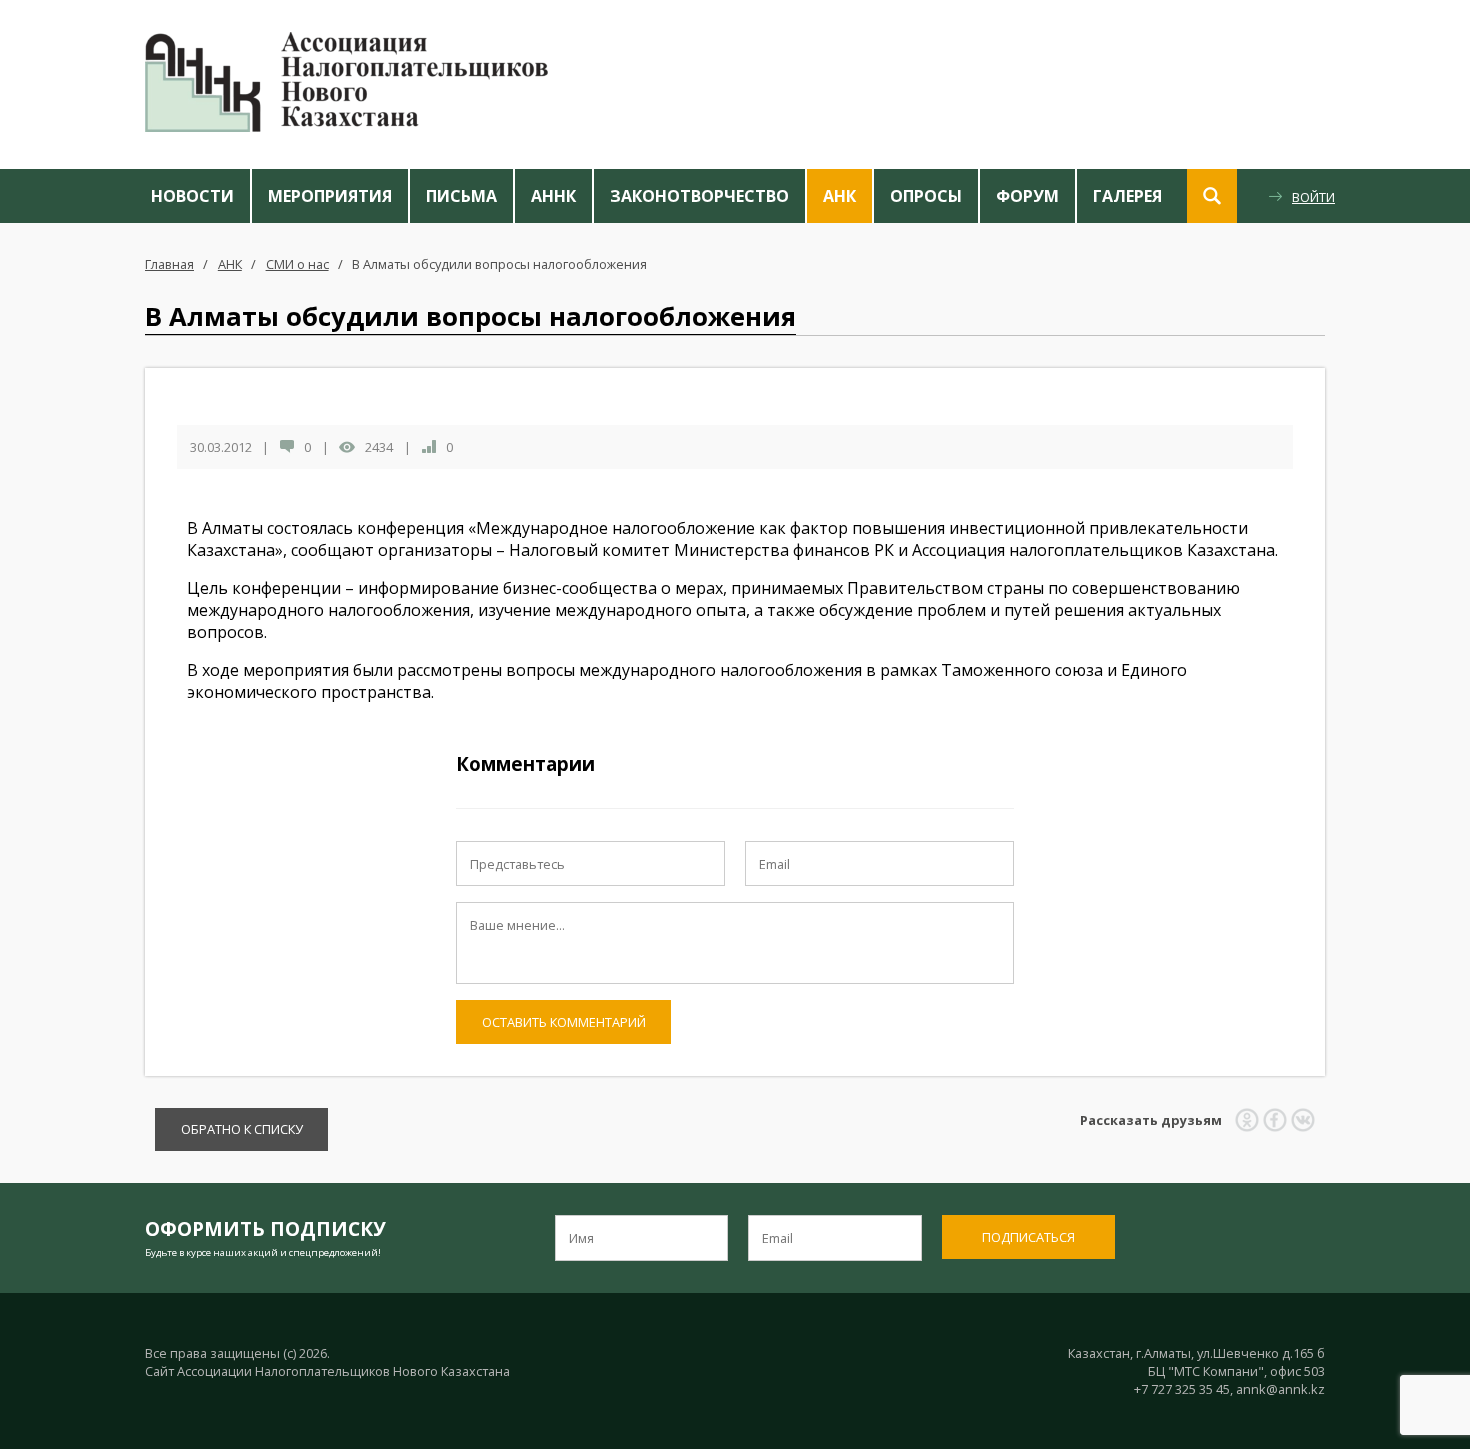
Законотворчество (699, 196)
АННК (553, 196)
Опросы (926, 196)
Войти (1313, 197)
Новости (192, 196)
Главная (169, 264)
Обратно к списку (242, 1129)
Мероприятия (330, 196)
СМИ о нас (297, 264)
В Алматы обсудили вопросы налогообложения (499, 264)
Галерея (1127, 196)
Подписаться (1028, 1237)
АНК (839, 196)
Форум (1027, 196)
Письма (461, 196)
